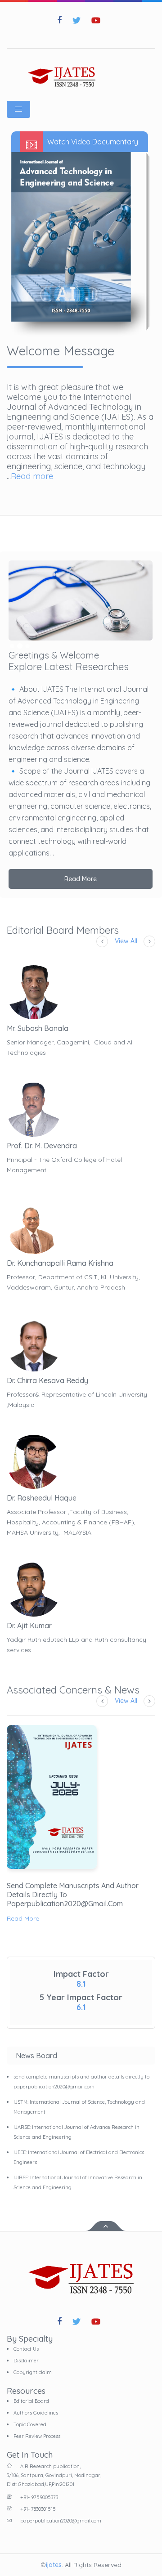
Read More (81, 879)
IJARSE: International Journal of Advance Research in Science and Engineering (76, 2132)
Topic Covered (30, 2424)
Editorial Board (31, 2401)
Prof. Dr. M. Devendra (42, 1146)
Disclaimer (26, 2361)
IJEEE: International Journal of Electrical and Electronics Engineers (79, 2157)
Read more (32, 476)
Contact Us (26, 2349)
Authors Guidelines (36, 2413)
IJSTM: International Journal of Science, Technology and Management (79, 2107)
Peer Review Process (37, 2436)
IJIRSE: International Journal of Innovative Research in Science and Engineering (78, 2182)
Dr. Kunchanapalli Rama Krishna (60, 1263)
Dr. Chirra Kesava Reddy (47, 1380)
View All (126, 941)
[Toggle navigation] (18, 109)
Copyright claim (33, 2372)
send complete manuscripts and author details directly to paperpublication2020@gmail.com (73, 1895)
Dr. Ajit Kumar (29, 1626)
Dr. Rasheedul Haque (42, 1498)
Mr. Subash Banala (38, 1028)
